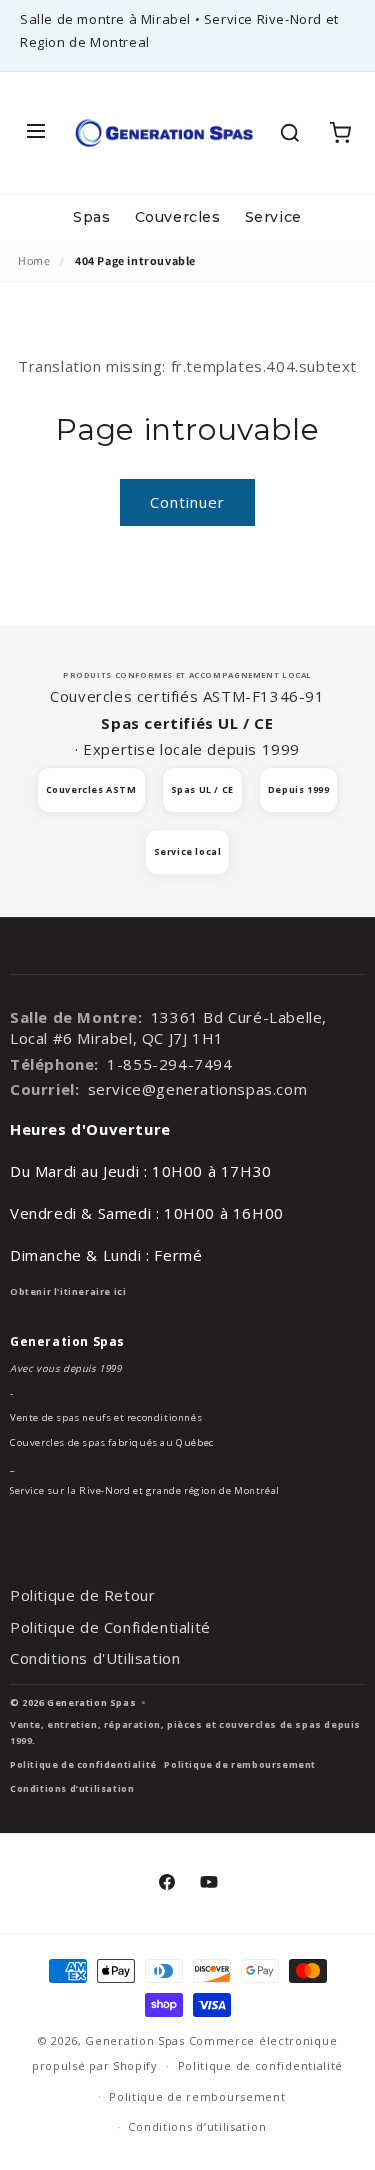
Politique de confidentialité (83, 1764)
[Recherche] (290, 133)
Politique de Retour (82, 1595)
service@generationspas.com (198, 1089)
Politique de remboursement (240, 1764)
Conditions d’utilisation (72, 1788)
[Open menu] (36, 132)
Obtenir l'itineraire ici (68, 1291)
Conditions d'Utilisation (95, 1658)
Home (34, 260)
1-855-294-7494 (169, 1064)
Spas (91, 217)
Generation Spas (135, 2040)
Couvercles (178, 217)
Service (273, 217)
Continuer (187, 502)
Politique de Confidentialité (110, 1627)
